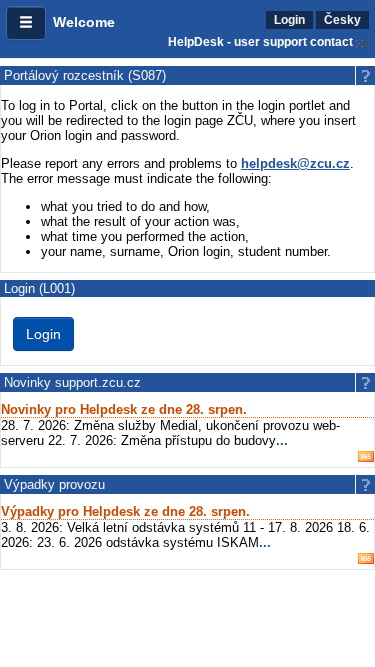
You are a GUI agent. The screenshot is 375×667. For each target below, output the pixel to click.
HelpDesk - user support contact (260, 42)
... (282, 440)
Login (289, 20)
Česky (342, 20)
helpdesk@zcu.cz (295, 163)
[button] (26, 23)
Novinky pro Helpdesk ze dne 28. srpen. (124, 409)
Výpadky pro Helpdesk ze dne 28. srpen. (125, 511)
